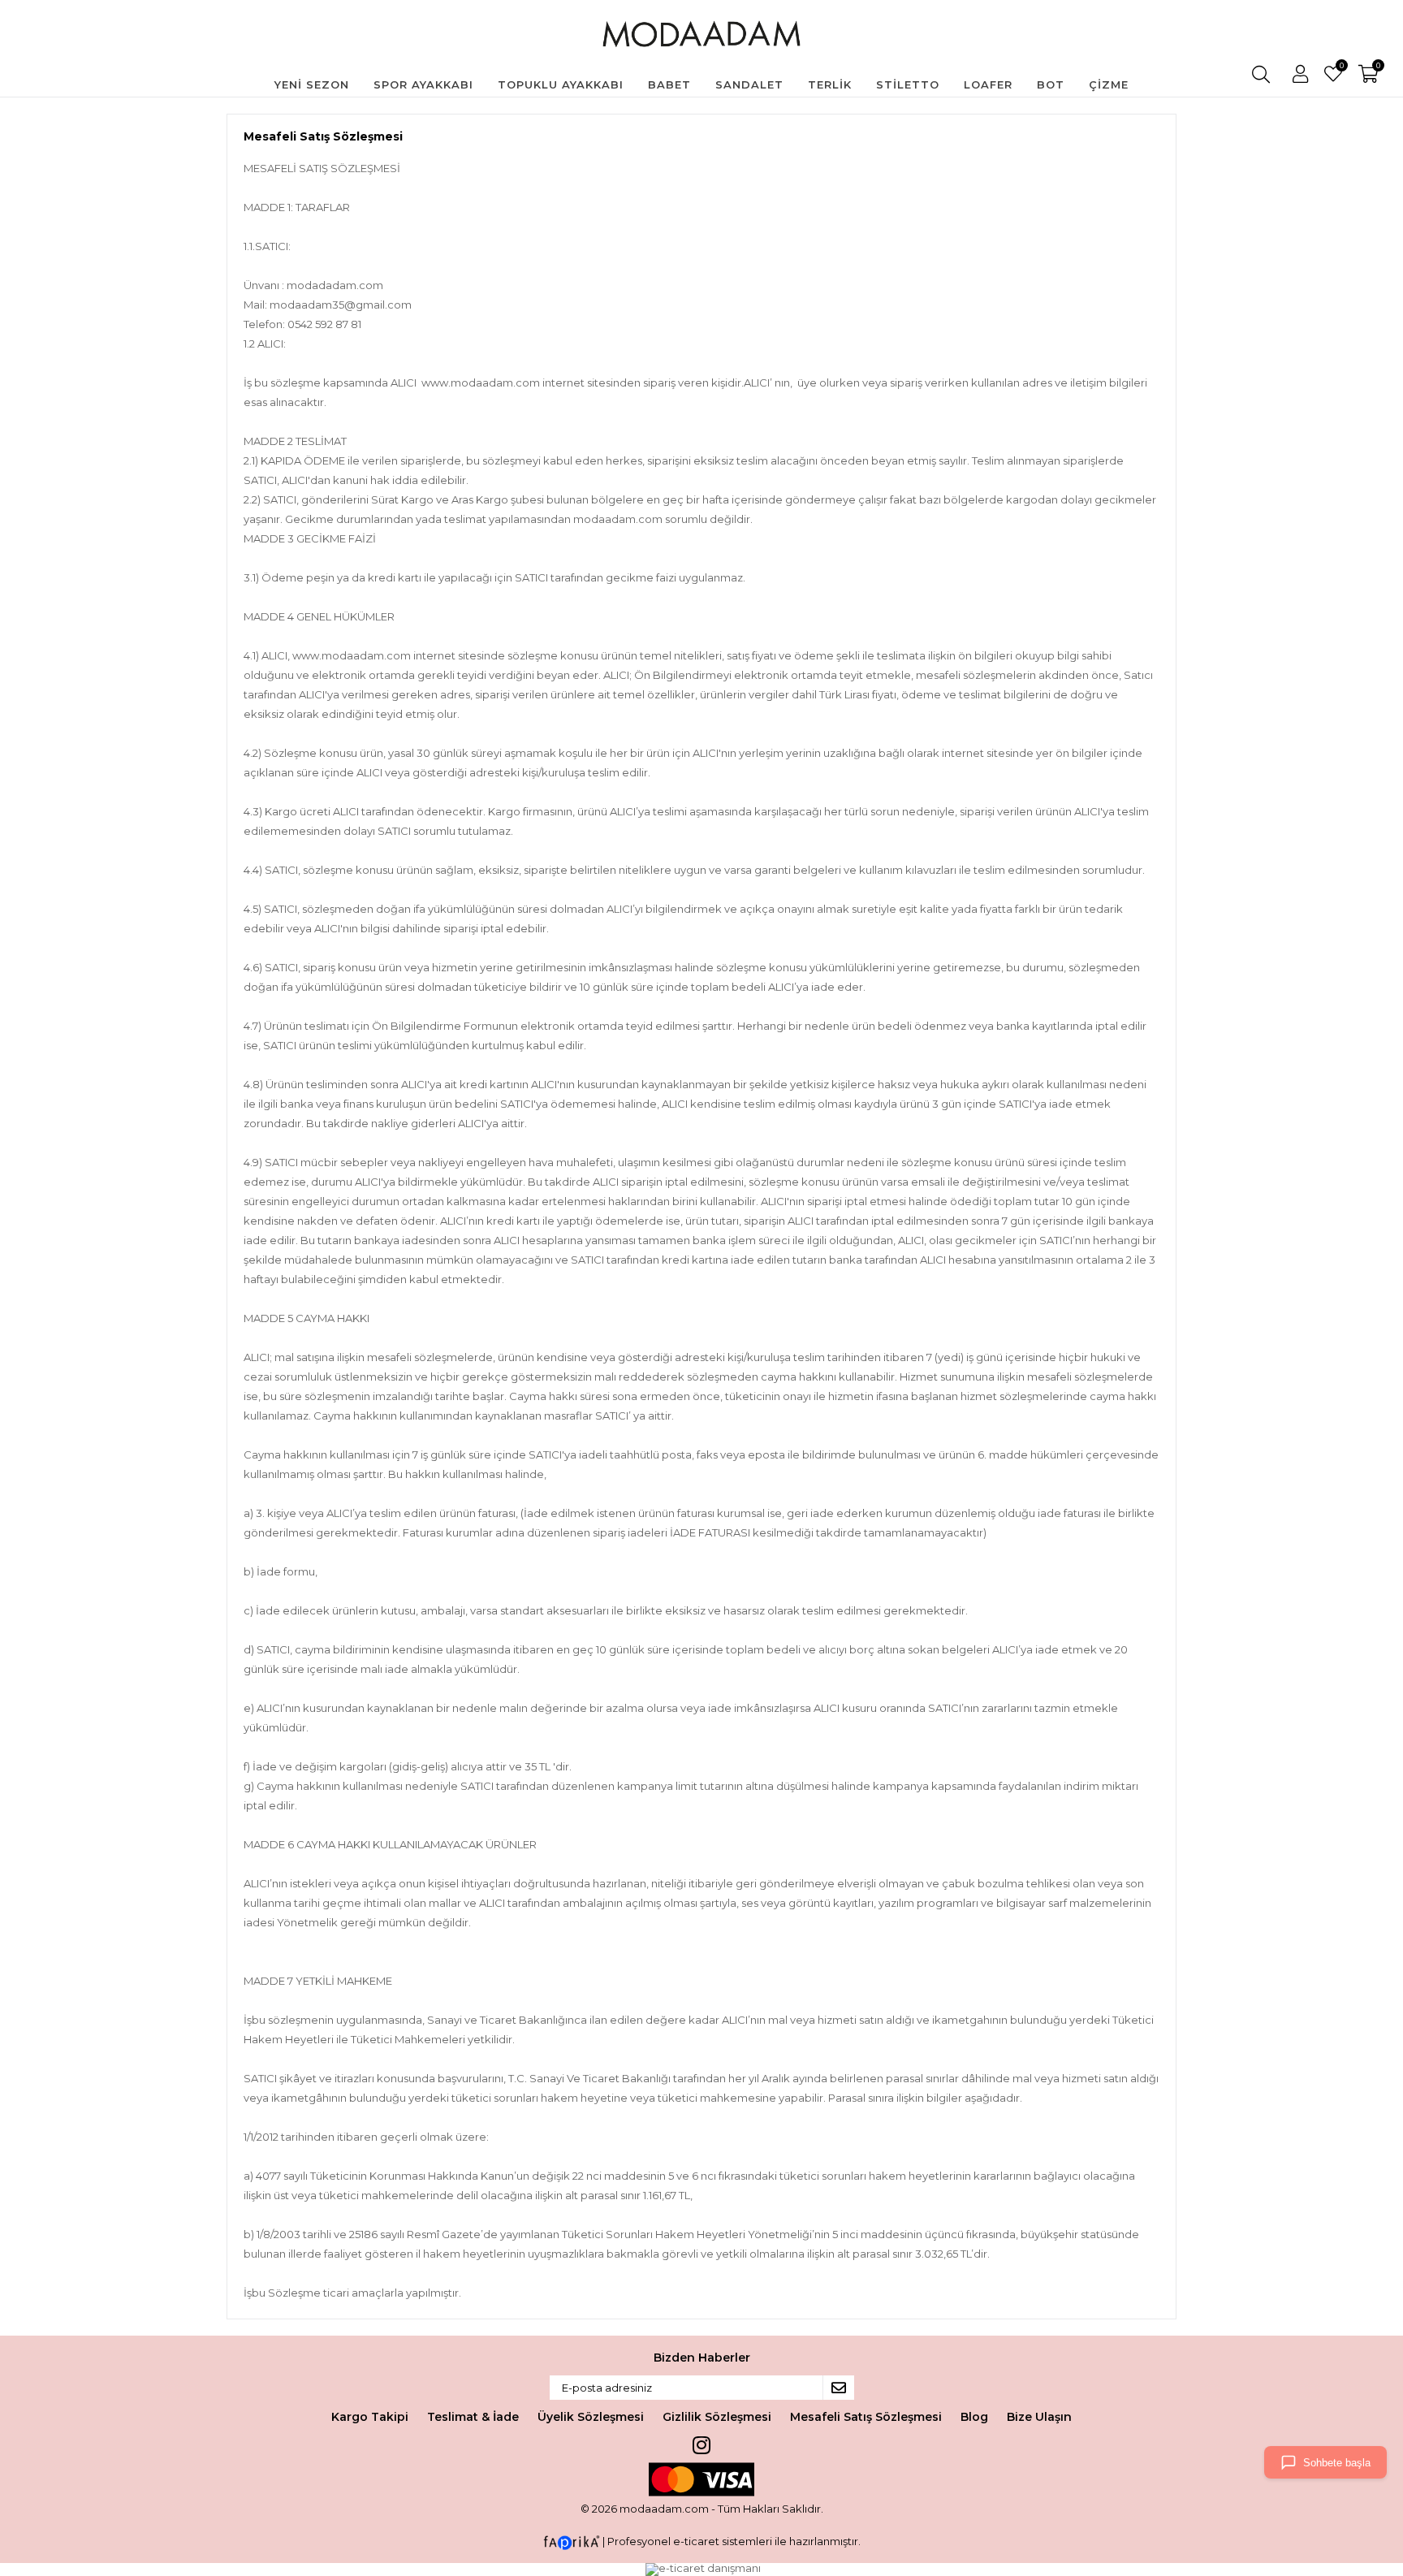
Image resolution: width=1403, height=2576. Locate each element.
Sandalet (749, 84)
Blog (974, 2417)
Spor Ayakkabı (423, 84)
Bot (1051, 84)
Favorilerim (1341, 67)
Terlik (830, 84)
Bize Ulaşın (1039, 2417)
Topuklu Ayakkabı (561, 84)
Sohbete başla (1337, 2463)
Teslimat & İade (473, 2417)
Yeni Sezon (312, 84)
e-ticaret (696, 2541)
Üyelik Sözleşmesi (591, 2417)
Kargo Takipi (370, 2417)
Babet (669, 84)
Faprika (572, 2543)
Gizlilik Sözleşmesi (717, 2417)
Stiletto (908, 84)
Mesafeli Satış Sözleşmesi (866, 2417)
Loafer (988, 84)
